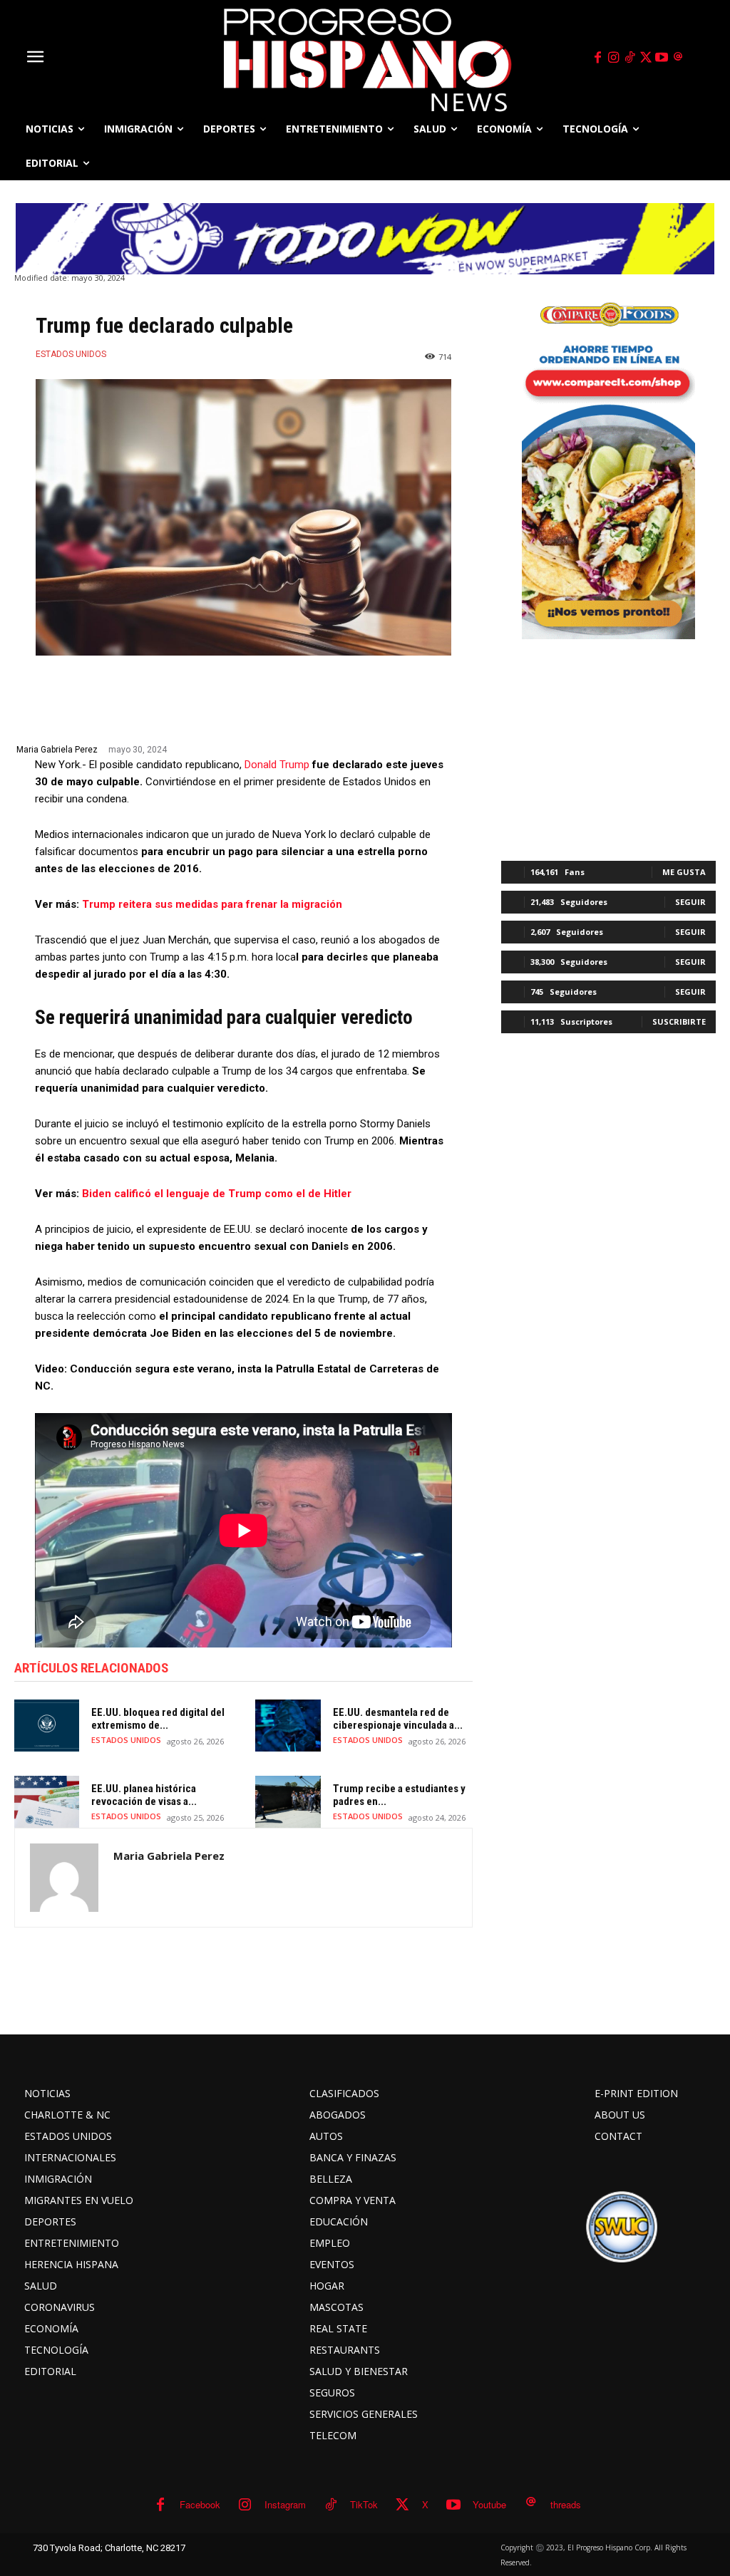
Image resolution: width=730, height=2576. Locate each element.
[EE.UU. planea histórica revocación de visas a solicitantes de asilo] (47, 1802)
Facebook (200, 2504)
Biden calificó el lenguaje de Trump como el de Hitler (215, 1194)
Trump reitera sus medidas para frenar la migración (212, 904)
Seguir (690, 902)
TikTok (364, 2504)
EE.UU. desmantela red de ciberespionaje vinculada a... (398, 1719)
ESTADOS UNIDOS (71, 354)
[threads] (678, 58)
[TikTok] (629, 58)
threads (566, 2504)
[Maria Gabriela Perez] (64, 1878)
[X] (646, 58)
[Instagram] (614, 58)
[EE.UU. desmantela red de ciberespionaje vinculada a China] (288, 1726)
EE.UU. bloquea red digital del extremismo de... (158, 1719)
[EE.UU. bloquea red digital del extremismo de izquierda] (47, 1726)
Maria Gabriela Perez (57, 750)
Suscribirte (679, 1021)
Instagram (285, 2504)
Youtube (489, 2504)
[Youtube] (662, 58)
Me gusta (684, 872)
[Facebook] (597, 58)
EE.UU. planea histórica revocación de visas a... (144, 1795)
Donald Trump (277, 765)
